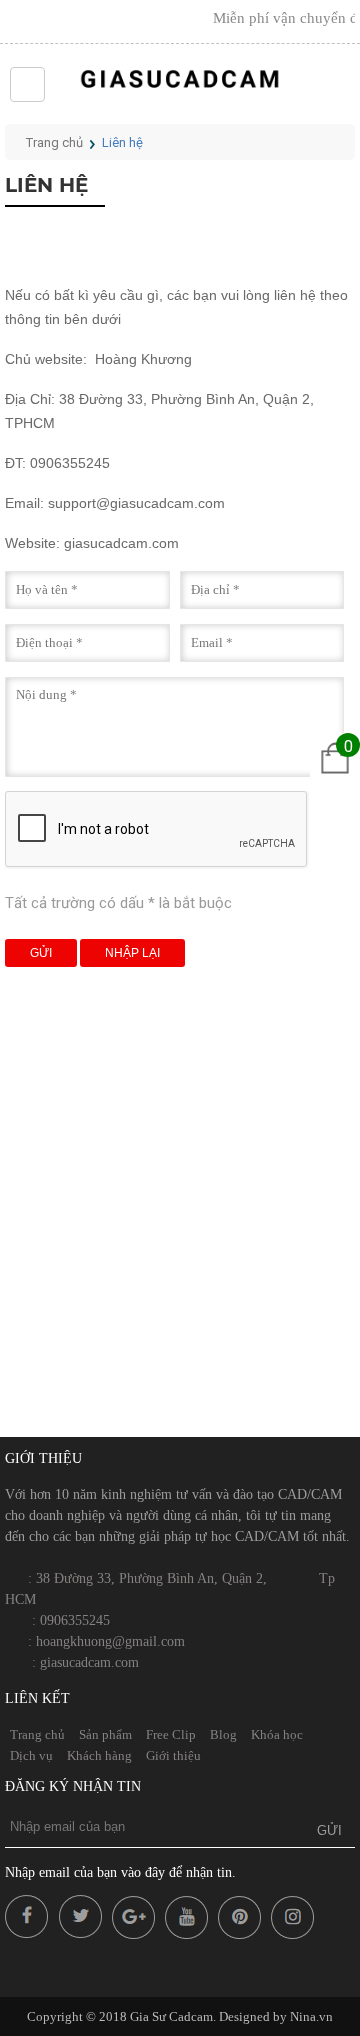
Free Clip (171, 1734)
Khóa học (277, 1734)
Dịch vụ (31, 1755)
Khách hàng (99, 1755)
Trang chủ (54, 142)
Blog (223, 1734)
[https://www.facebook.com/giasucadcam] (30, 1934)
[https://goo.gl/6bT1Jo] (189, 1934)
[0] (335, 777)
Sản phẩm (105, 1734)
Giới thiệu (173, 1755)
